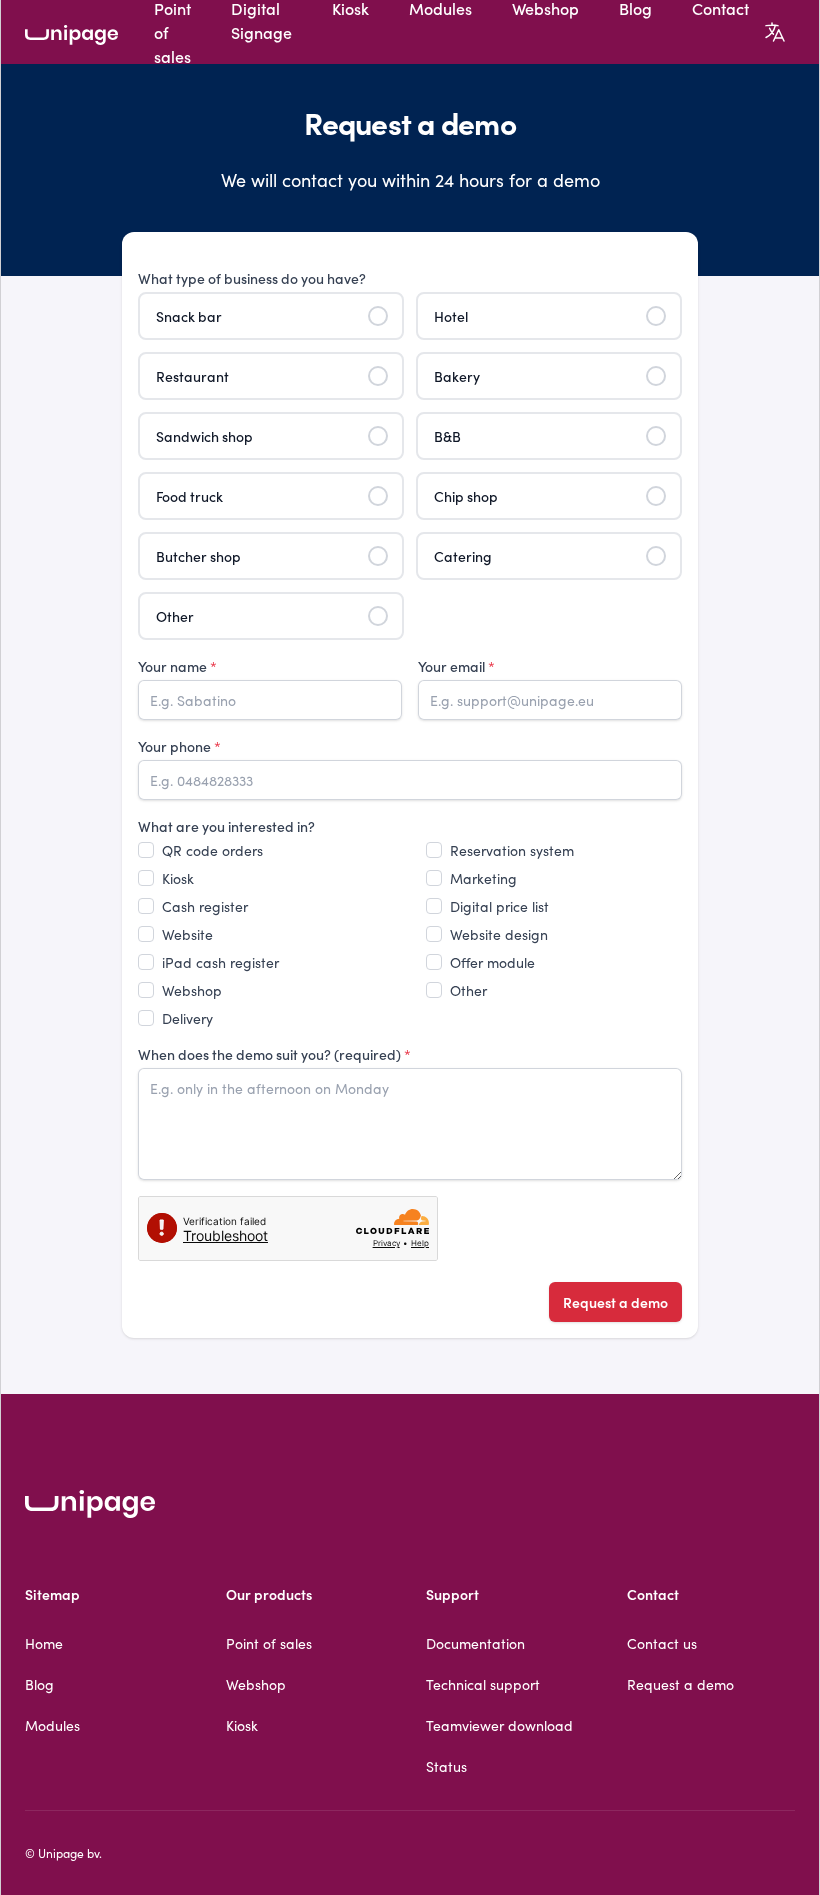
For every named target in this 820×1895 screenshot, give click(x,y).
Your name (177, 666)
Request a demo (615, 1302)
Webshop (192, 990)
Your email (456, 666)
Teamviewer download (499, 1725)
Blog (39, 1684)
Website (187, 934)
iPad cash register (220, 962)
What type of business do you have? (252, 278)
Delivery (187, 1018)
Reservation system (512, 850)
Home (44, 1643)
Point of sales (269, 1643)
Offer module (492, 962)
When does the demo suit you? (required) (274, 1054)
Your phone (179, 746)
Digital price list (499, 906)
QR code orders (212, 850)
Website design (499, 934)
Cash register (205, 906)
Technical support (483, 1684)
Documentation (475, 1643)
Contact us (662, 1643)
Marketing (483, 878)
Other (468, 990)
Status (446, 1766)
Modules (52, 1725)
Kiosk (178, 878)
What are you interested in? (226, 826)
